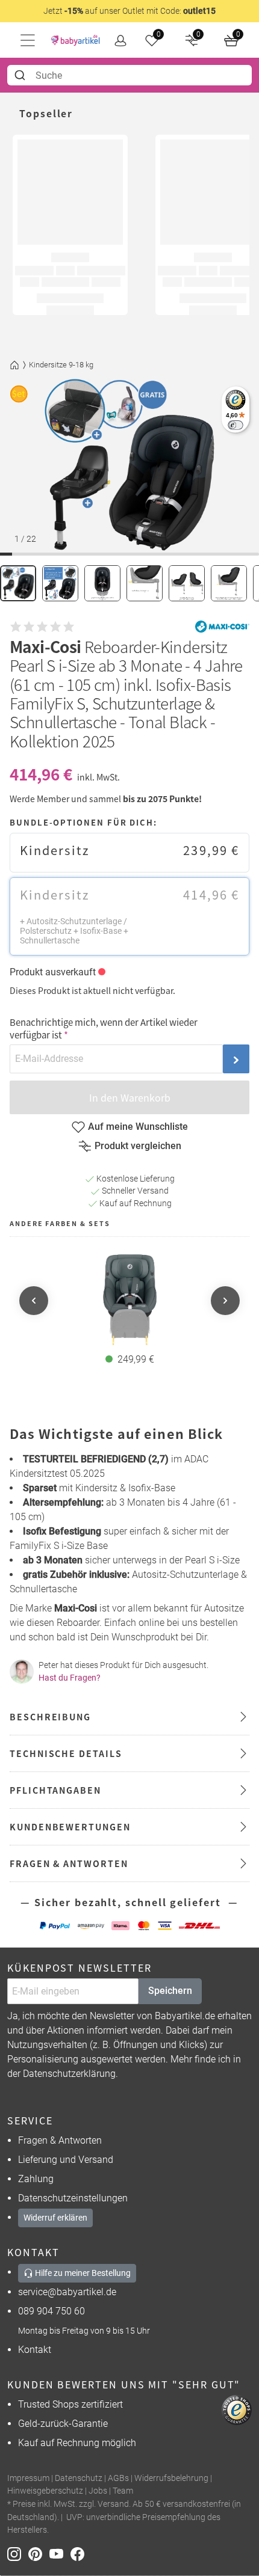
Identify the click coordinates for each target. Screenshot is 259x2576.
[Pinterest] (39, 2553)
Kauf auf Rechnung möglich (77, 2443)
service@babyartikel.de (67, 2292)
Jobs (98, 2491)
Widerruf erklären (55, 2218)
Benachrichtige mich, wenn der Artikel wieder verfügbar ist (104, 1028)
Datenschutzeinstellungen (73, 2198)
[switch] (235, 425)
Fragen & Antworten (60, 2140)
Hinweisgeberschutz (45, 2491)
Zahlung (36, 2179)
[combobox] (129, 75)
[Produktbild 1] (18, 583)
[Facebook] (80, 2553)
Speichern (170, 1991)
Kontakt (35, 2350)
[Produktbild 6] (229, 583)
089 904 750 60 (51, 2311)
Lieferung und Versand (66, 2160)
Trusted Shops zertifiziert (70, 2404)
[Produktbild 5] (187, 583)
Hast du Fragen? (70, 1678)
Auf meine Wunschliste (138, 1127)
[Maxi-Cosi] (222, 627)
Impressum (28, 2478)
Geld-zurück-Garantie (63, 2424)
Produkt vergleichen (138, 1146)
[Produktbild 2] (60, 583)
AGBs (118, 2478)
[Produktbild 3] (102, 583)
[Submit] (21, 75)
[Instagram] (18, 2553)
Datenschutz (79, 2478)
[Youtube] (60, 2553)
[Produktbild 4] (145, 583)
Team (123, 2491)
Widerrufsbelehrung (171, 2478)
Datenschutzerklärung (69, 2074)
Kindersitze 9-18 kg (61, 365)
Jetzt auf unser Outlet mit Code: (129, 11)
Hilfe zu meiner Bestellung (82, 2273)
